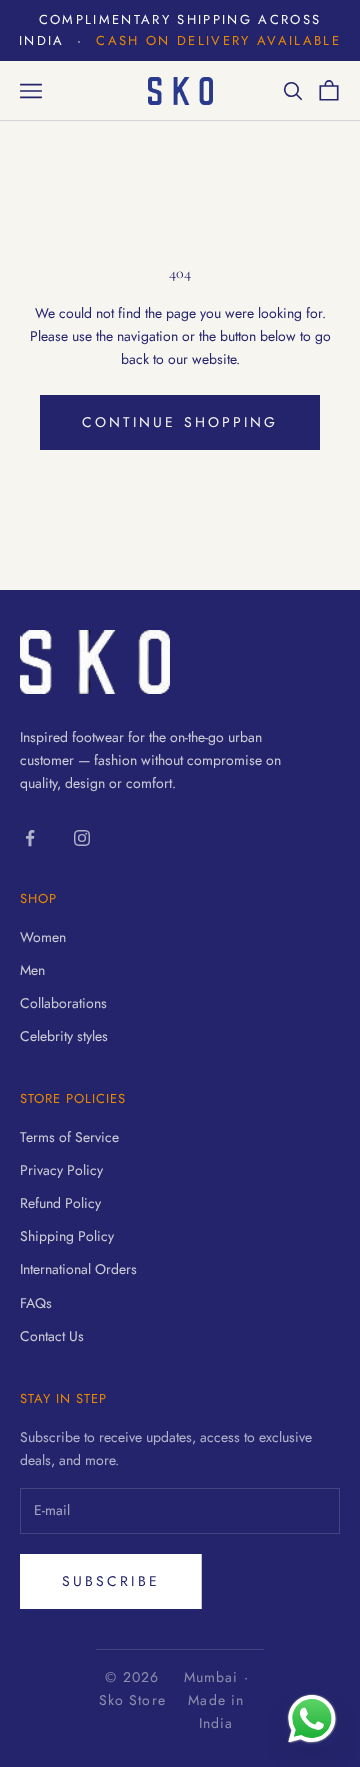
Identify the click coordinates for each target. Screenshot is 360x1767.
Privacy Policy (61, 1170)
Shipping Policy (67, 1236)
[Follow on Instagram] (82, 838)
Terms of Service (69, 1137)
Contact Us (52, 1336)
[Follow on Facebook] (30, 838)
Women (43, 937)
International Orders (78, 1269)
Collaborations (63, 1003)
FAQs (36, 1303)
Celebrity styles (64, 1036)
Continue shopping (180, 422)
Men (32, 970)
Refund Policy (60, 1203)
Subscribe (111, 1581)
